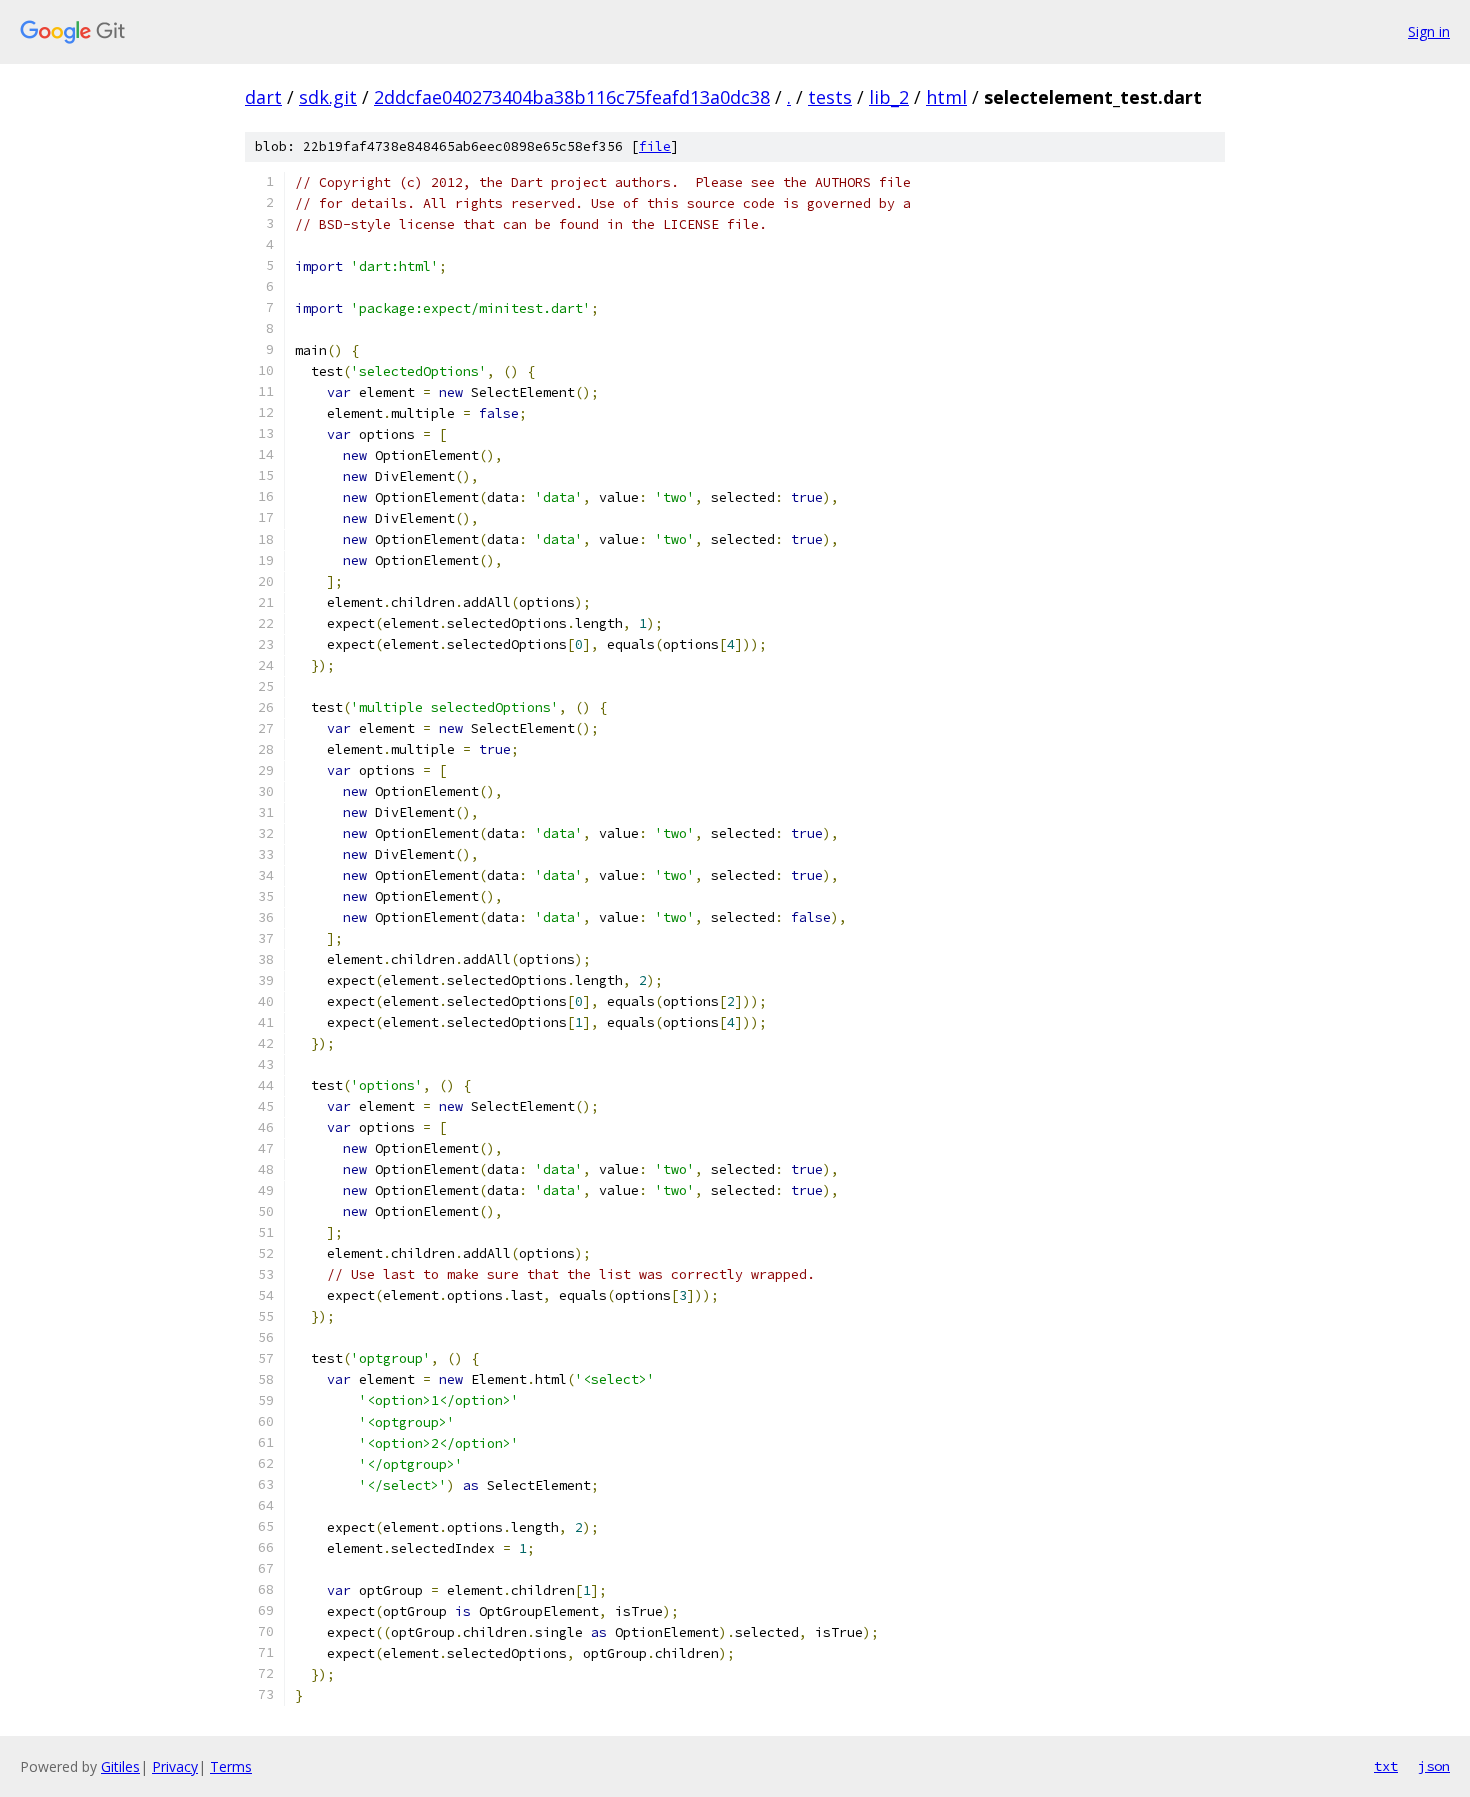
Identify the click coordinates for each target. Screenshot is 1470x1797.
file (655, 146)
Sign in (1429, 31)
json (1434, 1766)
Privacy (175, 1766)
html (946, 97)
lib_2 (889, 97)
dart (263, 97)
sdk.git (328, 97)
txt (1386, 1766)
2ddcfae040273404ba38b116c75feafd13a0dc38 (572, 97)
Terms (231, 1766)
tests (830, 97)
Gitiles (120, 1766)
